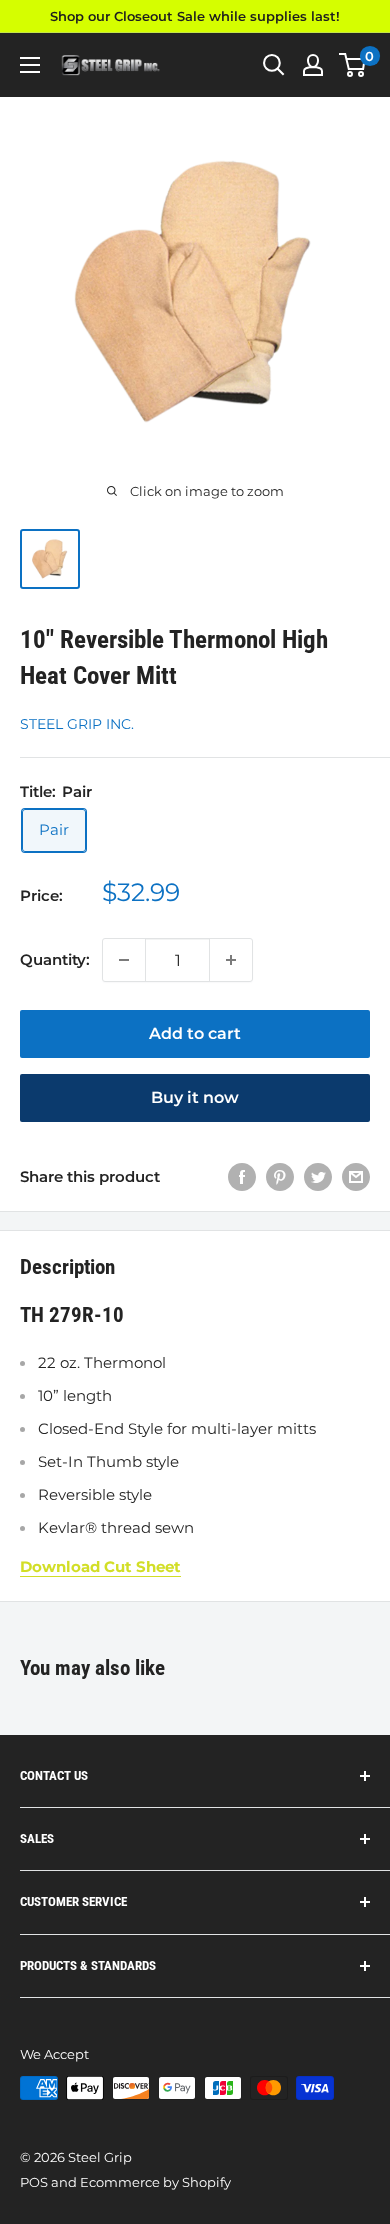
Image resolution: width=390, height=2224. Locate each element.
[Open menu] (30, 65)
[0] (353, 65)
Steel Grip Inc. (77, 724)
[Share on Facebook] (242, 1176)
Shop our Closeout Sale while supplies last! (195, 16)
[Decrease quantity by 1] (124, 960)
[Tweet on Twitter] (318, 1176)
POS (34, 2182)
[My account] (313, 65)
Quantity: (55, 959)
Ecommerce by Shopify (155, 2182)
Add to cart (195, 1033)
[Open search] (274, 65)
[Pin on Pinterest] (280, 1176)
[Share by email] (356, 1176)
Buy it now (195, 1097)
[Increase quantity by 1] (231, 960)
